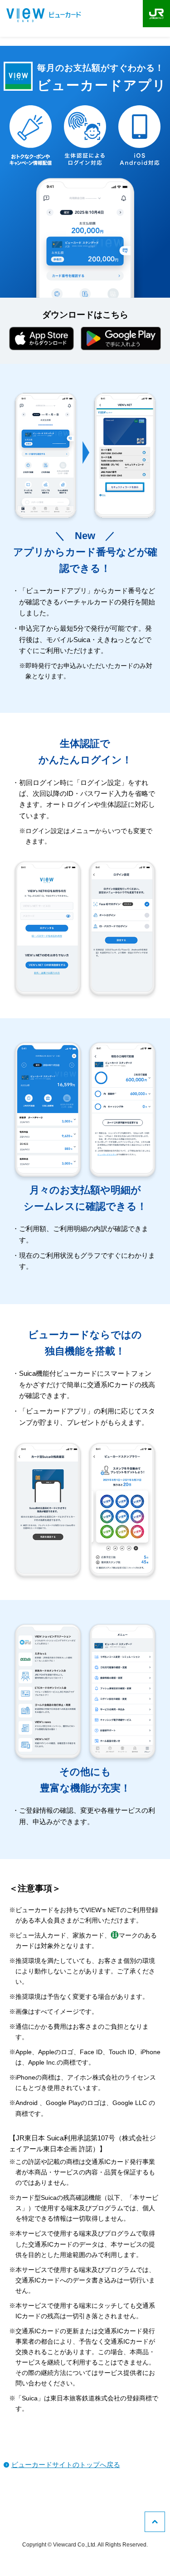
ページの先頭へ (155, 2522)
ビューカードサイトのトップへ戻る (66, 2465)
